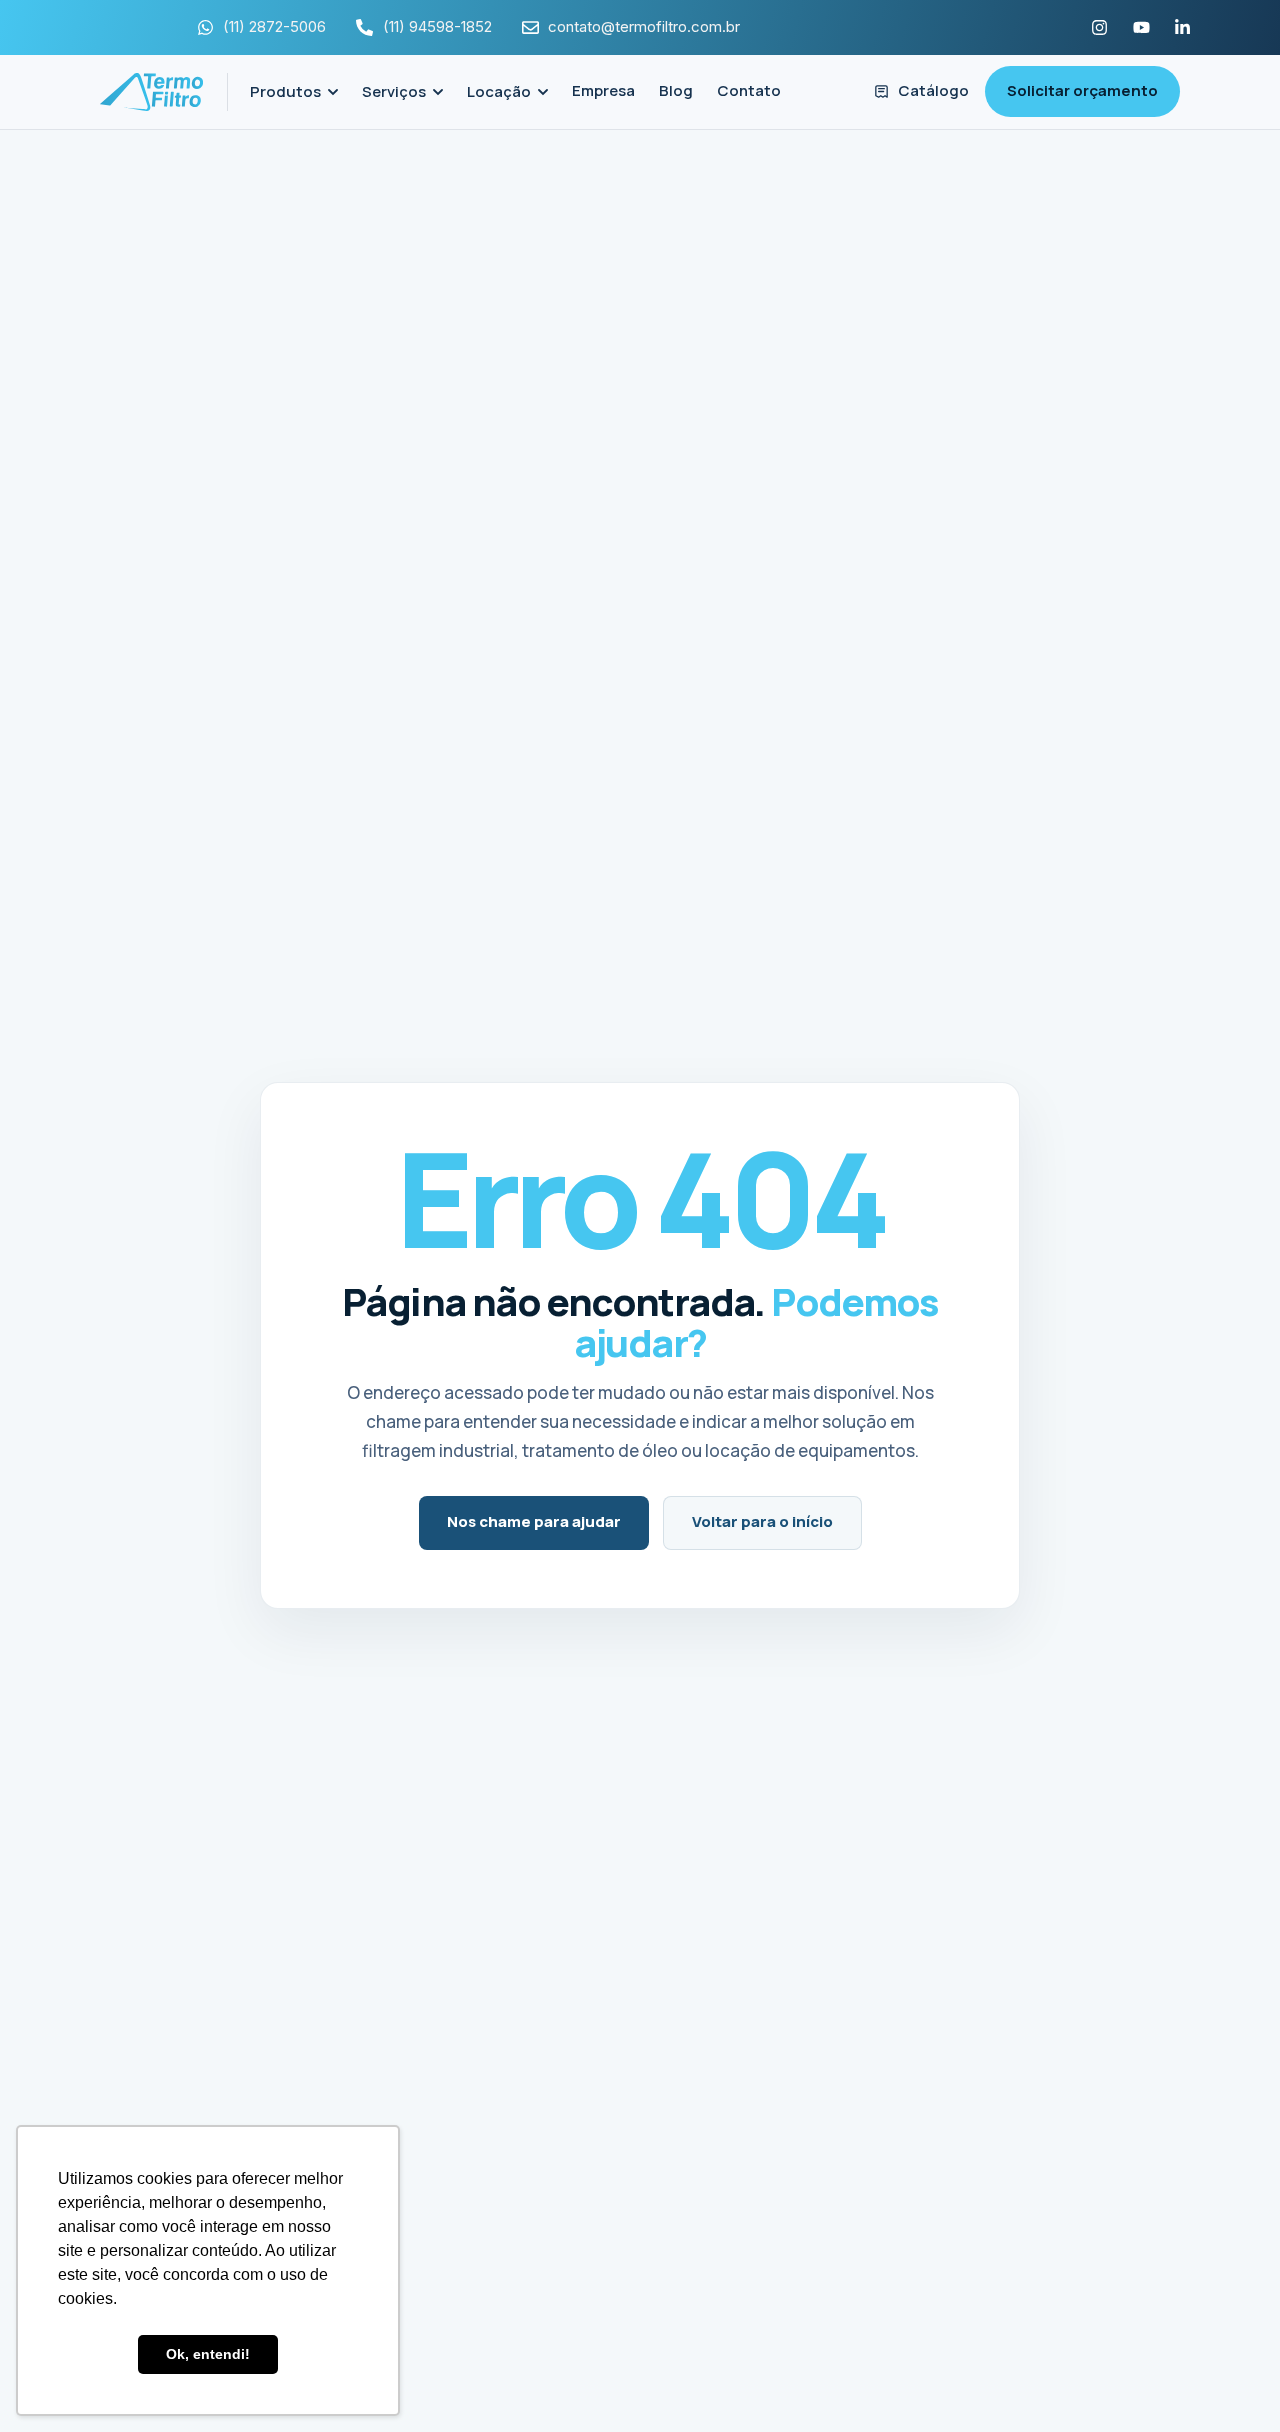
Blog (676, 90)
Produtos (285, 91)
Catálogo (933, 90)
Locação (499, 91)
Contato (749, 90)
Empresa (603, 90)
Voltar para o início (762, 1521)
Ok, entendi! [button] (208, 2354)
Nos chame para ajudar (534, 1521)
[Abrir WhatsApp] (1230, 2381)
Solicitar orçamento (1082, 90)
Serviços (394, 91)
